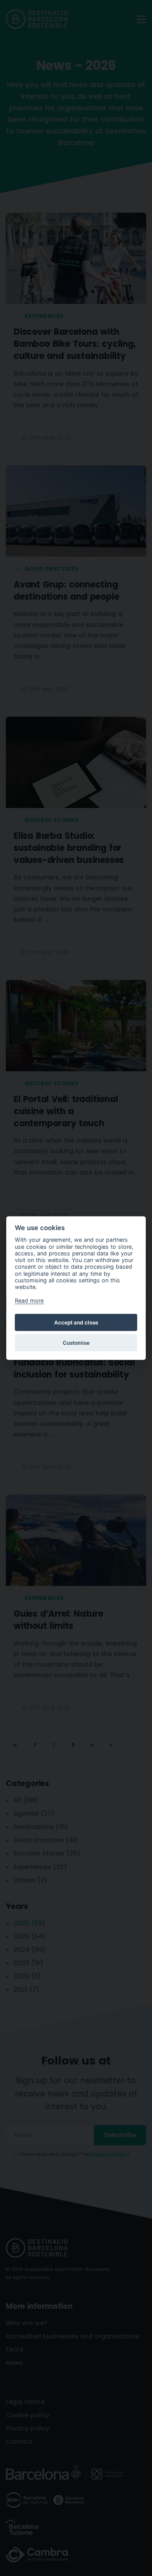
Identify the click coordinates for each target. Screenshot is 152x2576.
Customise (76, 1342)
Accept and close (76, 1322)
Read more (29, 1300)
